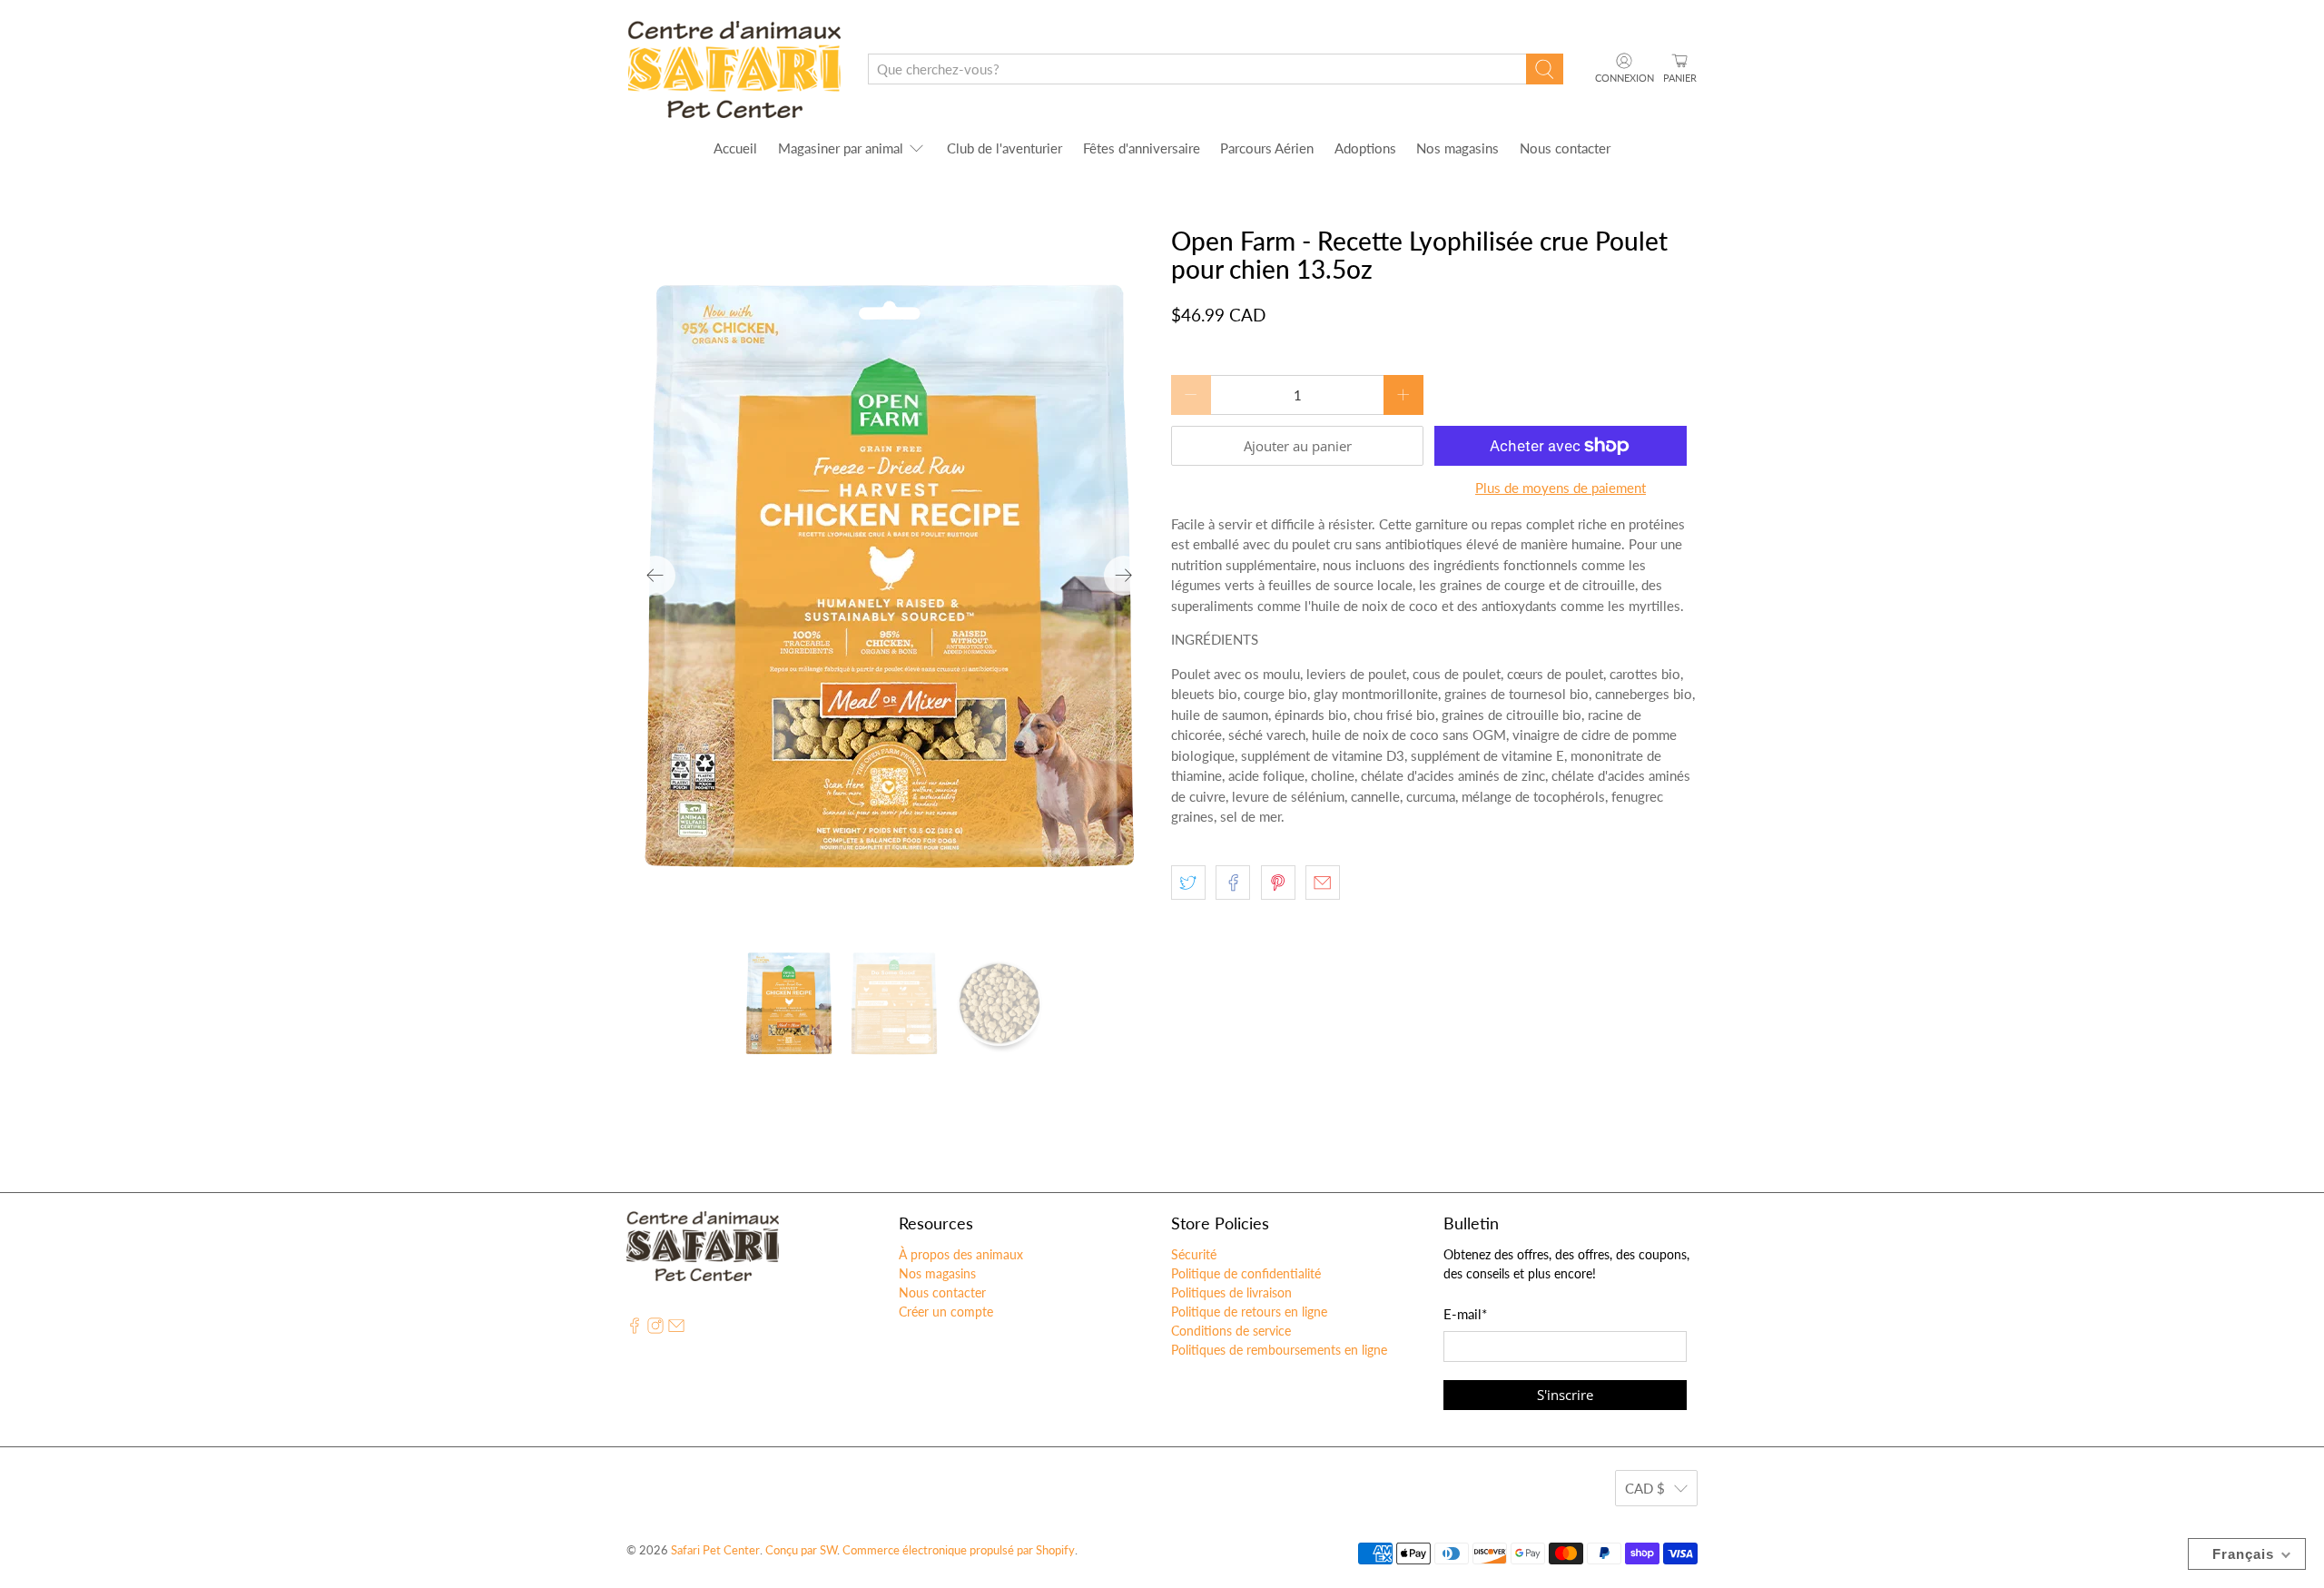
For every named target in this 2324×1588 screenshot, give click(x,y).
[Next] (1124, 576)
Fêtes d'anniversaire (1142, 148)
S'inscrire (1565, 1395)
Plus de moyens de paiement (1561, 488)
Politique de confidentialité (1246, 1273)
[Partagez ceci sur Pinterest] (1278, 883)
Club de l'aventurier (1004, 148)
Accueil (735, 148)
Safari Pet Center (715, 1550)
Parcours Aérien (1267, 148)
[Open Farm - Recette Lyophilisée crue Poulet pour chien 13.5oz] (890, 576)
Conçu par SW (801, 1550)
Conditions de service (1231, 1331)
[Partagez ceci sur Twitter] (1188, 883)
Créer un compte (946, 1312)
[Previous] (655, 576)
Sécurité (1194, 1254)
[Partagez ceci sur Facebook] (1233, 883)
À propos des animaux (961, 1254)
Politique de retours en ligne (1249, 1312)
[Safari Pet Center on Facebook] (635, 1329)
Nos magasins (1457, 148)
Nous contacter (1565, 148)
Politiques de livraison (1231, 1292)
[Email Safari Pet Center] (676, 1329)
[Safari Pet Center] (734, 69)
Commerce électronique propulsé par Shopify (959, 1550)
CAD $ (1645, 1488)
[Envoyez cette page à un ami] (1323, 883)
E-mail (1465, 1314)
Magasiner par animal (841, 148)
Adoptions (1365, 148)
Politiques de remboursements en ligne (1279, 1350)
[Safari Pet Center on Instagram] (655, 1329)
